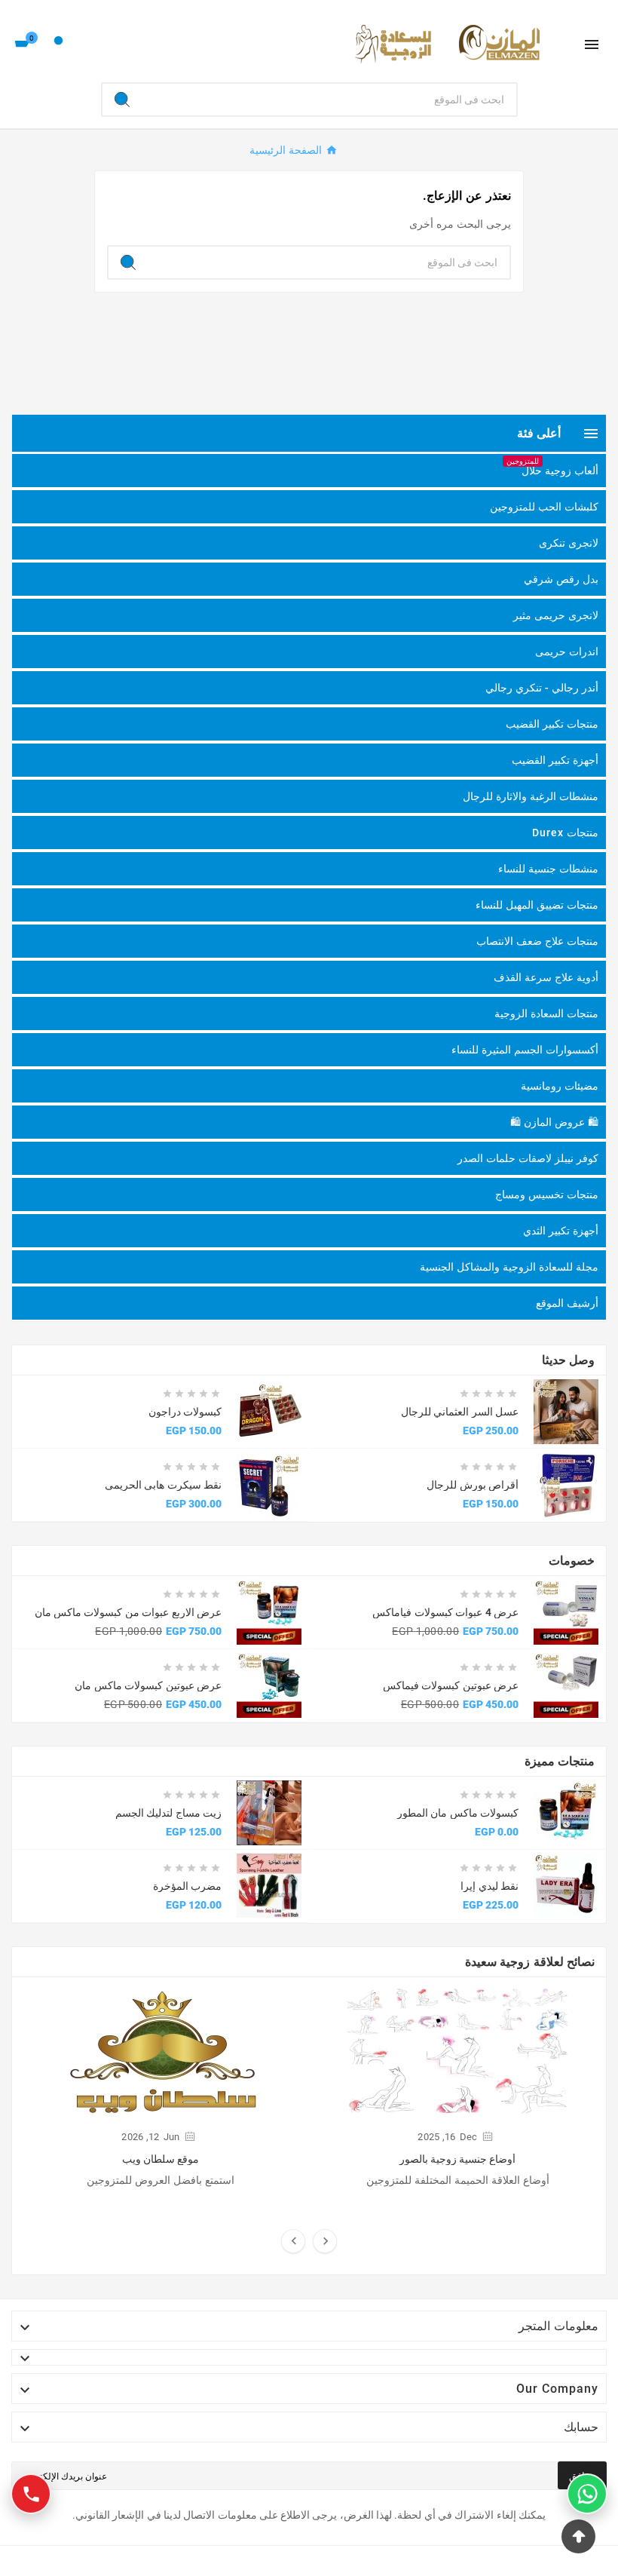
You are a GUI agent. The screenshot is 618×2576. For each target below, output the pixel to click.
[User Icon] (58, 44)
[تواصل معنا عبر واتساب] (587, 2494)
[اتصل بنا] (31, 2494)
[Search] (122, 100)
